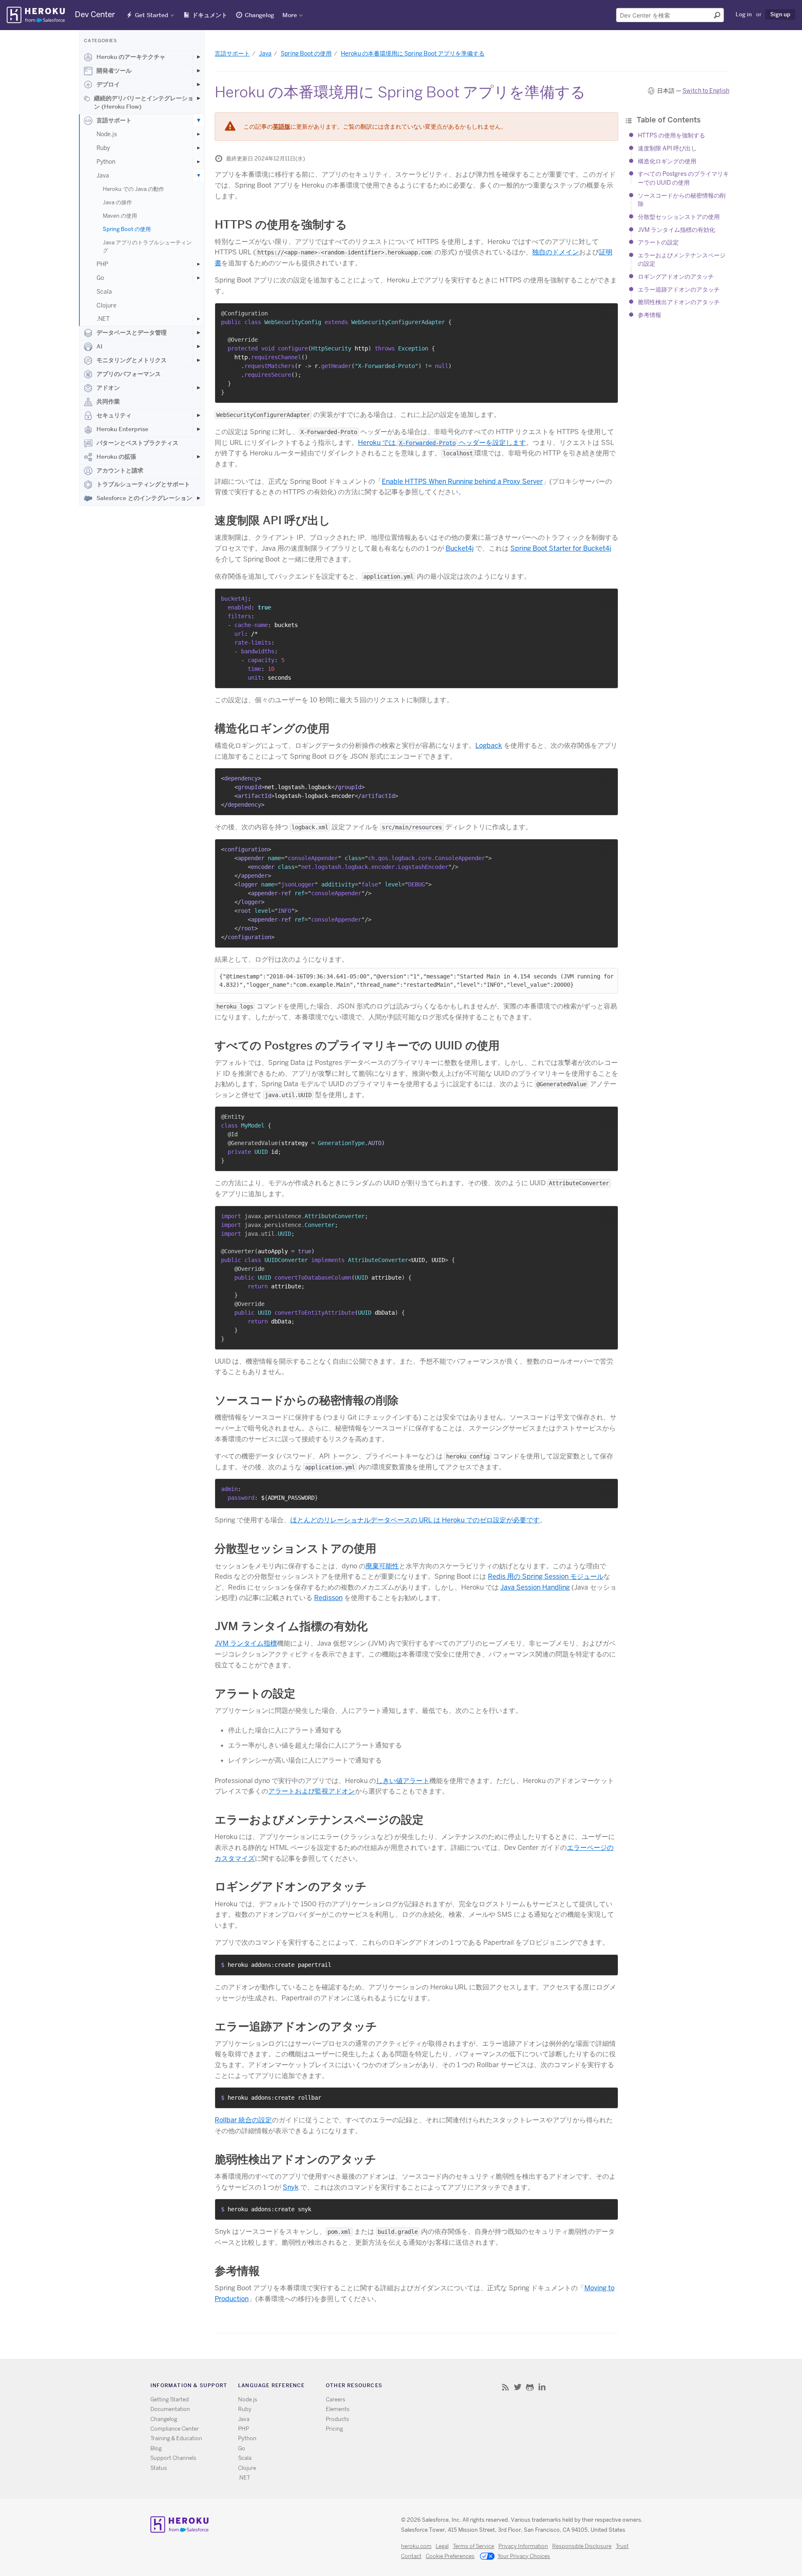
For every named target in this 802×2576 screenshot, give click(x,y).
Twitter (518, 2387)
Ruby (103, 148)
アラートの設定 (658, 242)
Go (100, 278)
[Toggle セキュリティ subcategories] (198, 415)
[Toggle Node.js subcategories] (198, 134)
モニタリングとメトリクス (132, 360)
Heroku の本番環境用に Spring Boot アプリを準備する (413, 53)
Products (338, 2419)
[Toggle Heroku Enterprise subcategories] (198, 429)
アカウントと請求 (120, 470)
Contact (411, 2556)
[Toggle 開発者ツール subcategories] (198, 71)
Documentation (170, 2409)
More (290, 15)
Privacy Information (523, 2546)
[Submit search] (717, 15)
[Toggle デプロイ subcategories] (198, 84)
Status (159, 2468)
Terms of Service (473, 2546)
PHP (102, 264)
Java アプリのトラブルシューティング (147, 246)
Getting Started (170, 2399)
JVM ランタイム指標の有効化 (676, 230)
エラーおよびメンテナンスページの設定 (319, 1820)
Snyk (291, 2187)
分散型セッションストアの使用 (679, 217)
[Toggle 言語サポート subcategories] (198, 120)
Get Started (152, 15)
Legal (442, 2546)
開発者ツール (114, 71)
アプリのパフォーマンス (129, 374)
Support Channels (173, 2458)
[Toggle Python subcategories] (198, 162)
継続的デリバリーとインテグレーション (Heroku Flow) (144, 102)
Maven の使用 (120, 216)
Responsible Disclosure (582, 2546)
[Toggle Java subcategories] (198, 175)
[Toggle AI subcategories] (198, 346)
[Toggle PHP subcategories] (198, 264)
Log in (744, 14)
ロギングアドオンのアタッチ (676, 277)
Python (106, 162)
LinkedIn (542, 2387)
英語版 (282, 127)
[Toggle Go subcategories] (198, 278)
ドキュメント (210, 15)
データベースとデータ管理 (132, 333)
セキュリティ (114, 415)
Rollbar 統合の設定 (243, 2120)
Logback (489, 746)
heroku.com (416, 2546)
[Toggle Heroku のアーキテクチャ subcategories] (198, 57)
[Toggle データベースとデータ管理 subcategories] (198, 333)
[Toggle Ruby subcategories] (198, 148)
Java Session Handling (535, 1587)
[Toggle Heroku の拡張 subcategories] (198, 457)
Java (103, 175)
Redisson (328, 1598)
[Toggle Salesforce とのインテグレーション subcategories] (198, 498)
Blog (156, 2448)
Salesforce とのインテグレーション (144, 498)
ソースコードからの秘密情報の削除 (307, 1400)
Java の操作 (117, 202)
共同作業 (108, 401)
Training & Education (176, 2438)
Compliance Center (175, 2429)
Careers (336, 2399)
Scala (104, 292)
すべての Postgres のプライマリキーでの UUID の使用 (357, 1045)
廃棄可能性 (382, 1566)
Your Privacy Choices (524, 2556)
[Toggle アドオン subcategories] (198, 388)
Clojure (107, 305)
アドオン (108, 388)
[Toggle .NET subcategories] (198, 319)
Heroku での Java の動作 (133, 189)
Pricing (334, 2429)
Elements (338, 2409)
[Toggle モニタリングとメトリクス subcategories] (198, 360)
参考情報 (650, 315)
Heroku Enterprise (122, 429)
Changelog (259, 15)
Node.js (107, 134)
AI (99, 346)
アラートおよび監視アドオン (312, 1791)
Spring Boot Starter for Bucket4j (561, 548)
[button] (609, 312)
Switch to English (706, 91)
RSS (506, 2387)
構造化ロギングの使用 (667, 161)
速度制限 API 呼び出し (667, 148)
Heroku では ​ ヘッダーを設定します (442, 443)
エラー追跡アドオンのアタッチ (679, 290)
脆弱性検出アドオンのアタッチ (679, 302)
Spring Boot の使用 (127, 229)
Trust (622, 2546)
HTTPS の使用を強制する (671, 136)
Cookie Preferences (450, 2556)
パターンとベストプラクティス (137, 443)
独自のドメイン (556, 252)
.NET (103, 319)
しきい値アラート (403, 1781)
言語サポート (114, 120)
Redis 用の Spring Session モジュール (546, 1576)
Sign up (780, 14)
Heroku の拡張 (116, 457)
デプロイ (108, 84)
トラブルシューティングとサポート (143, 484)
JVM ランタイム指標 (246, 1643)
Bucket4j (460, 548)
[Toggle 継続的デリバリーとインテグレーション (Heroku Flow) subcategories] (198, 98)
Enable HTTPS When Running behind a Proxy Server (462, 481)
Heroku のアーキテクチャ (131, 57)
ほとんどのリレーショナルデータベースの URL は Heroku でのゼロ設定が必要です (415, 1520)
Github (530, 2387)
